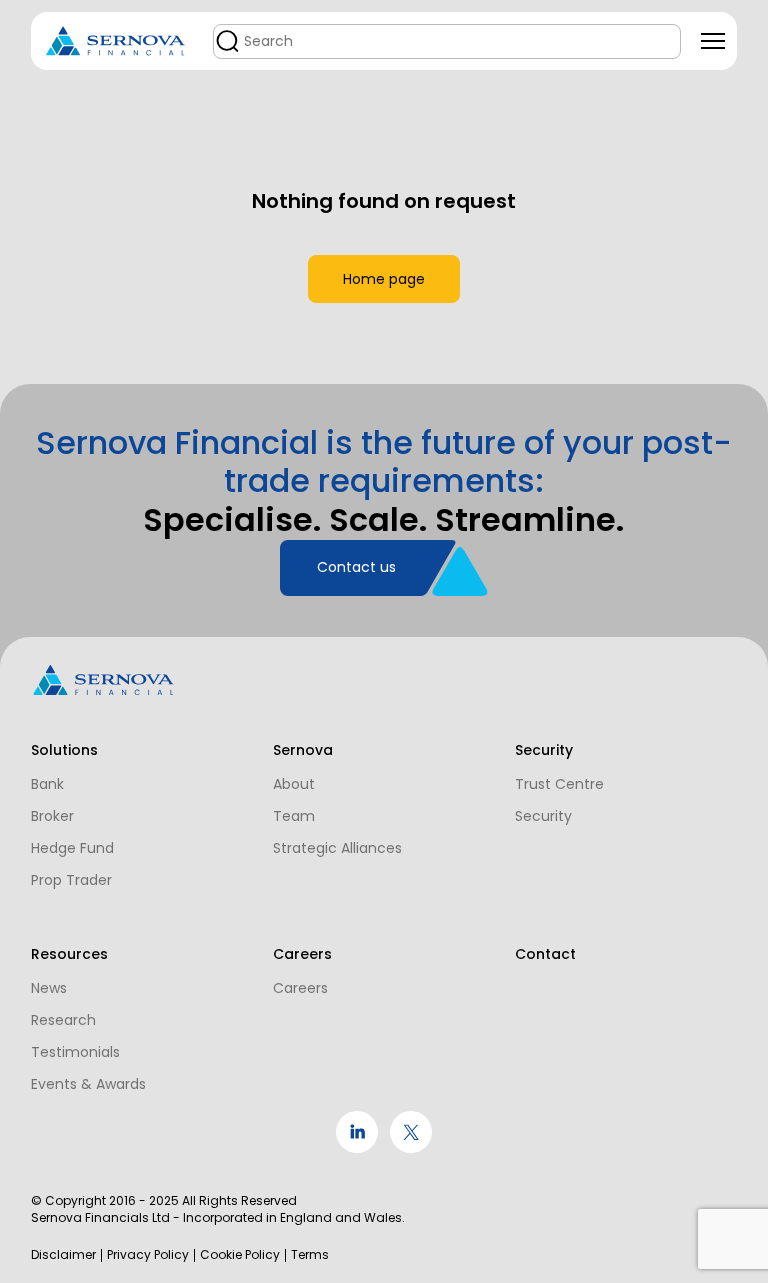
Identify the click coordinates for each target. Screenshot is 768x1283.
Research (63, 1020)
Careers (300, 988)
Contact (545, 954)
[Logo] (116, 41)
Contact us (356, 567)
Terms (310, 1255)
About (294, 784)
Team (294, 816)
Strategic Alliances (337, 848)
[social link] (357, 1148)
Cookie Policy (240, 1255)
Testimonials (75, 1052)
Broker (52, 816)
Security (543, 816)
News (49, 988)
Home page (384, 279)
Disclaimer (63, 1255)
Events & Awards (88, 1084)
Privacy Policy (148, 1255)
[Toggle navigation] (713, 41)
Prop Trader (71, 880)
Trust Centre (559, 784)
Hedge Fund (72, 848)
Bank (47, 784)
